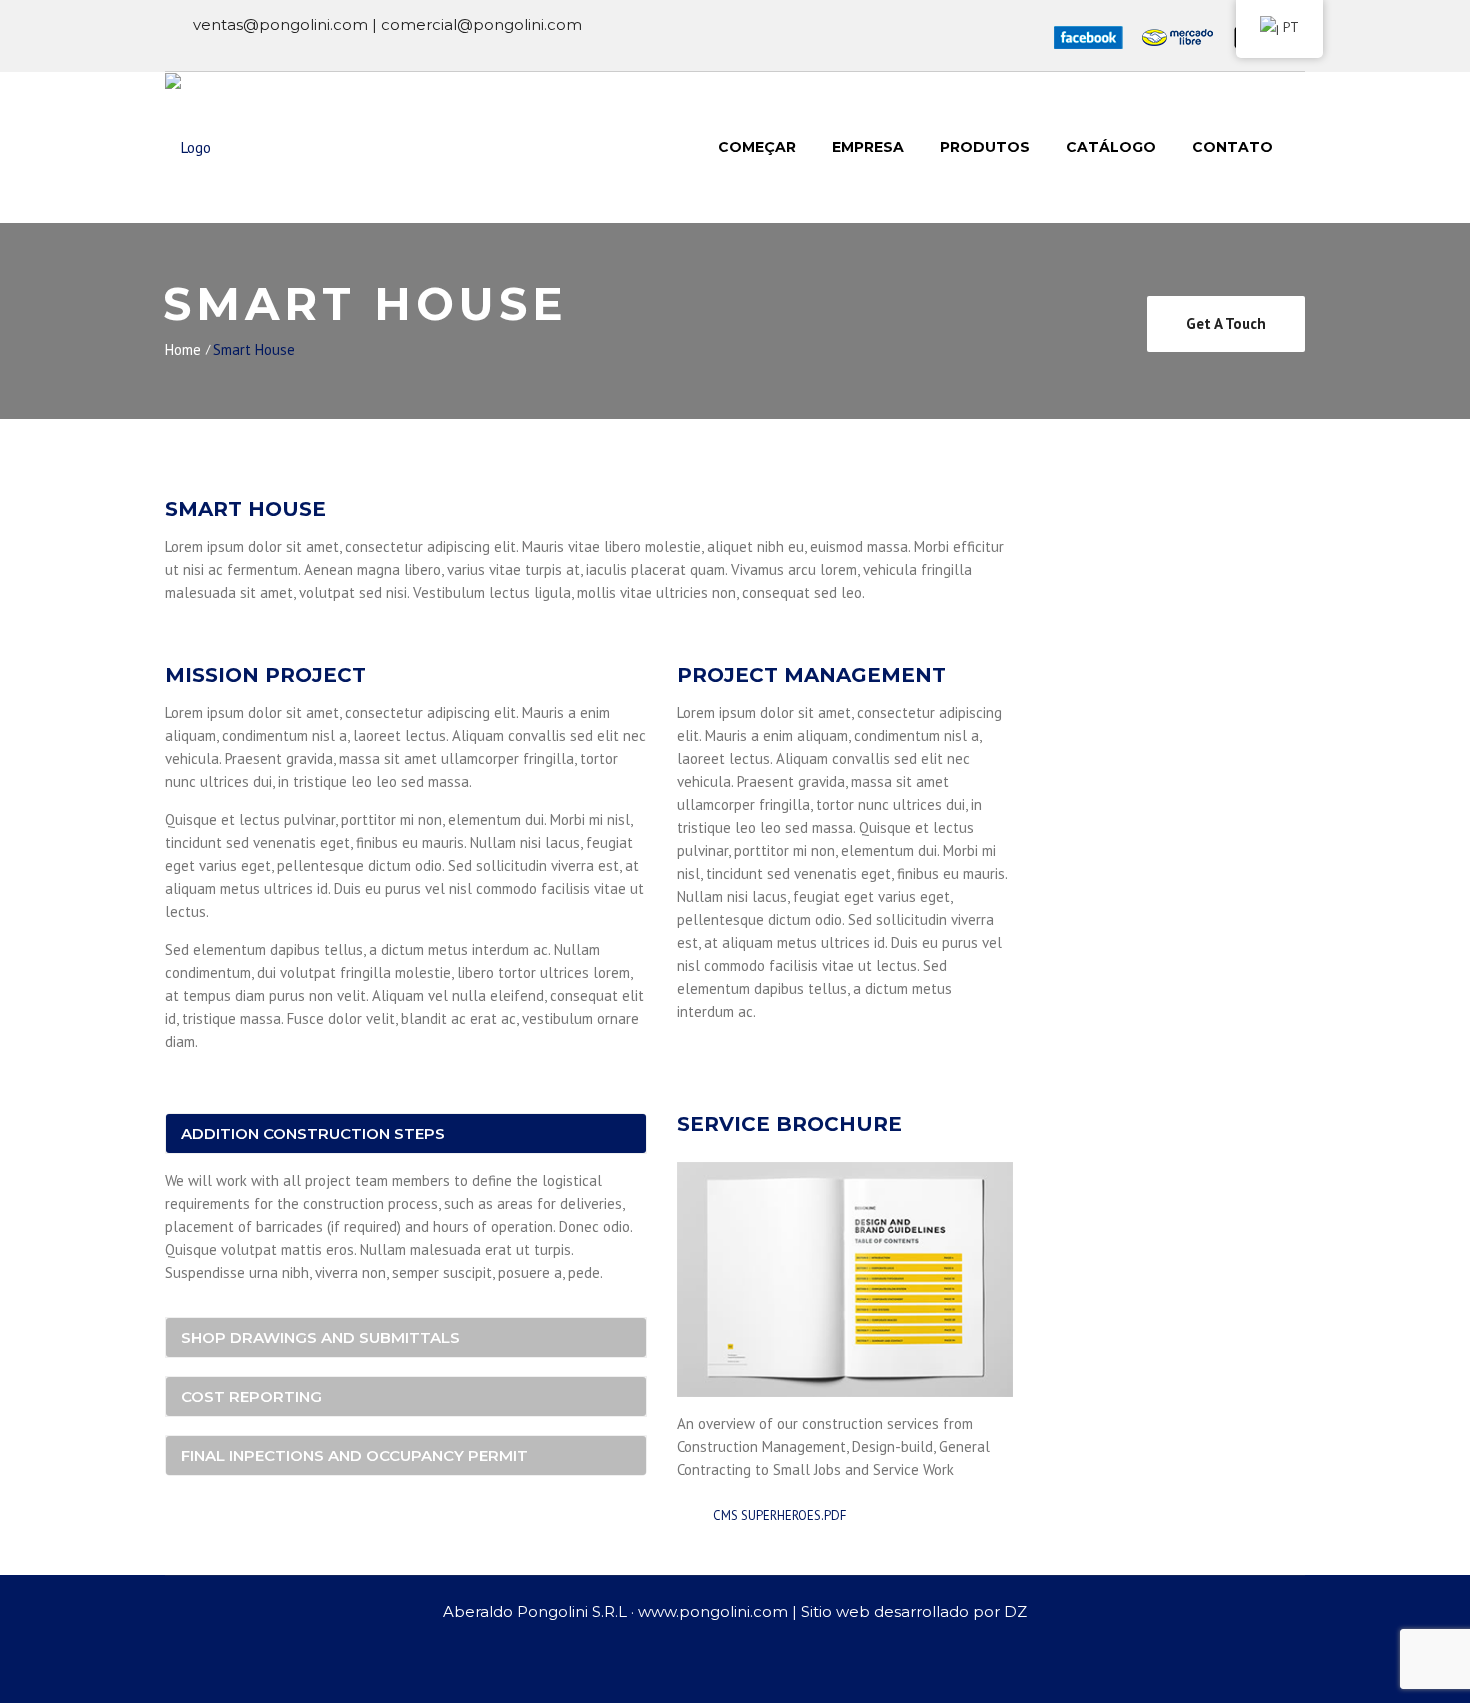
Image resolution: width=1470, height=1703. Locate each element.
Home (183, 349)
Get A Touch (1226, 323)
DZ (1015, 1611)
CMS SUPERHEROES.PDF (778, 1515)
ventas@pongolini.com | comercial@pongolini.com (387, 24)
